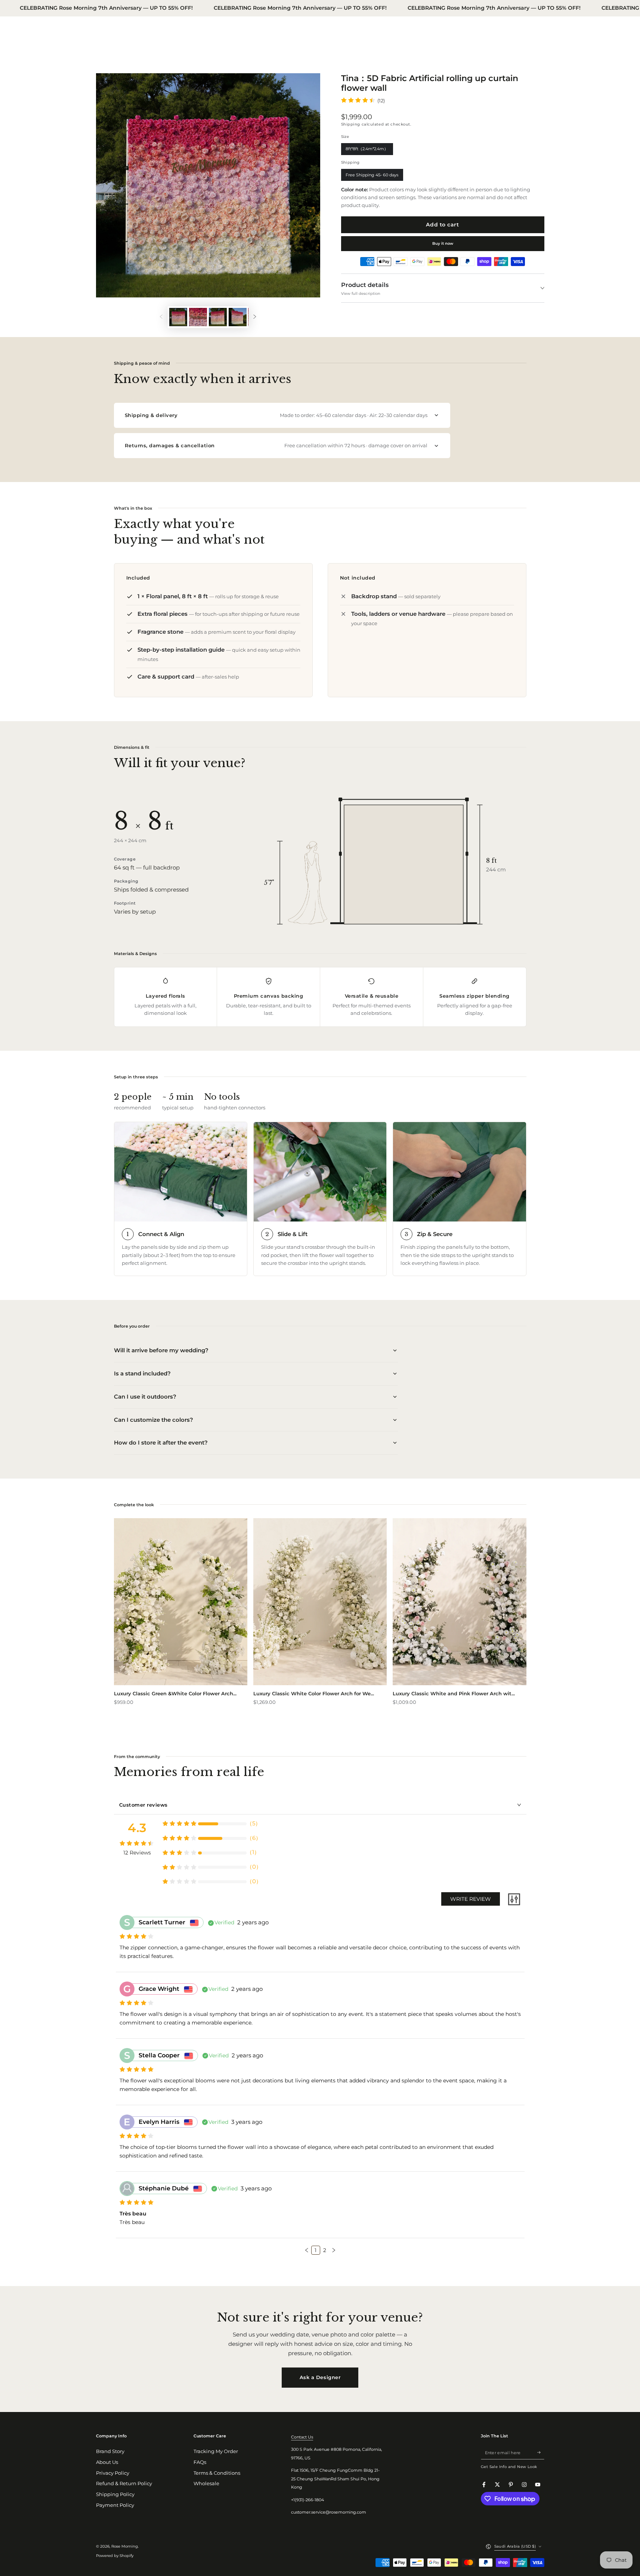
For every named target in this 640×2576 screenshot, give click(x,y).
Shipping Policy (115, 2494)
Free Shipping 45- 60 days (372, 177)
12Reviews (137, 1853)
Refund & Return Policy (124, 2484)
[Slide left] (161, 317)
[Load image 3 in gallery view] (218, 317)
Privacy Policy (113, 2473)
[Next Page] (334, 2250)
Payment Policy (115, 2505)
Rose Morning (125, 2546)
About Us (107, 2462)
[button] (307, 2250)
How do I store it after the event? (161, 1443)
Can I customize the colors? (154, 1420)
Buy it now (443, 243)
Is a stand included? (142, 1373)
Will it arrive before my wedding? (161, 1350)
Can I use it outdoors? (145, 1397)
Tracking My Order (216, 2451)
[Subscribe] (541, 2453)
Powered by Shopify (115, 2556)
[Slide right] (255, 317)
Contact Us (302, 2437)
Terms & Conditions (217, 2473)
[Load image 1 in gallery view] (178, 317)
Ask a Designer (320, 2377)
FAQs (200, 2462)
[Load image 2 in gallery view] (198, 317)
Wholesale (206, 2484)
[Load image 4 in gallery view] (238, 317)
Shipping (351, 124)
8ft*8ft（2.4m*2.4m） (367, 151)
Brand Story (110, 2451)
